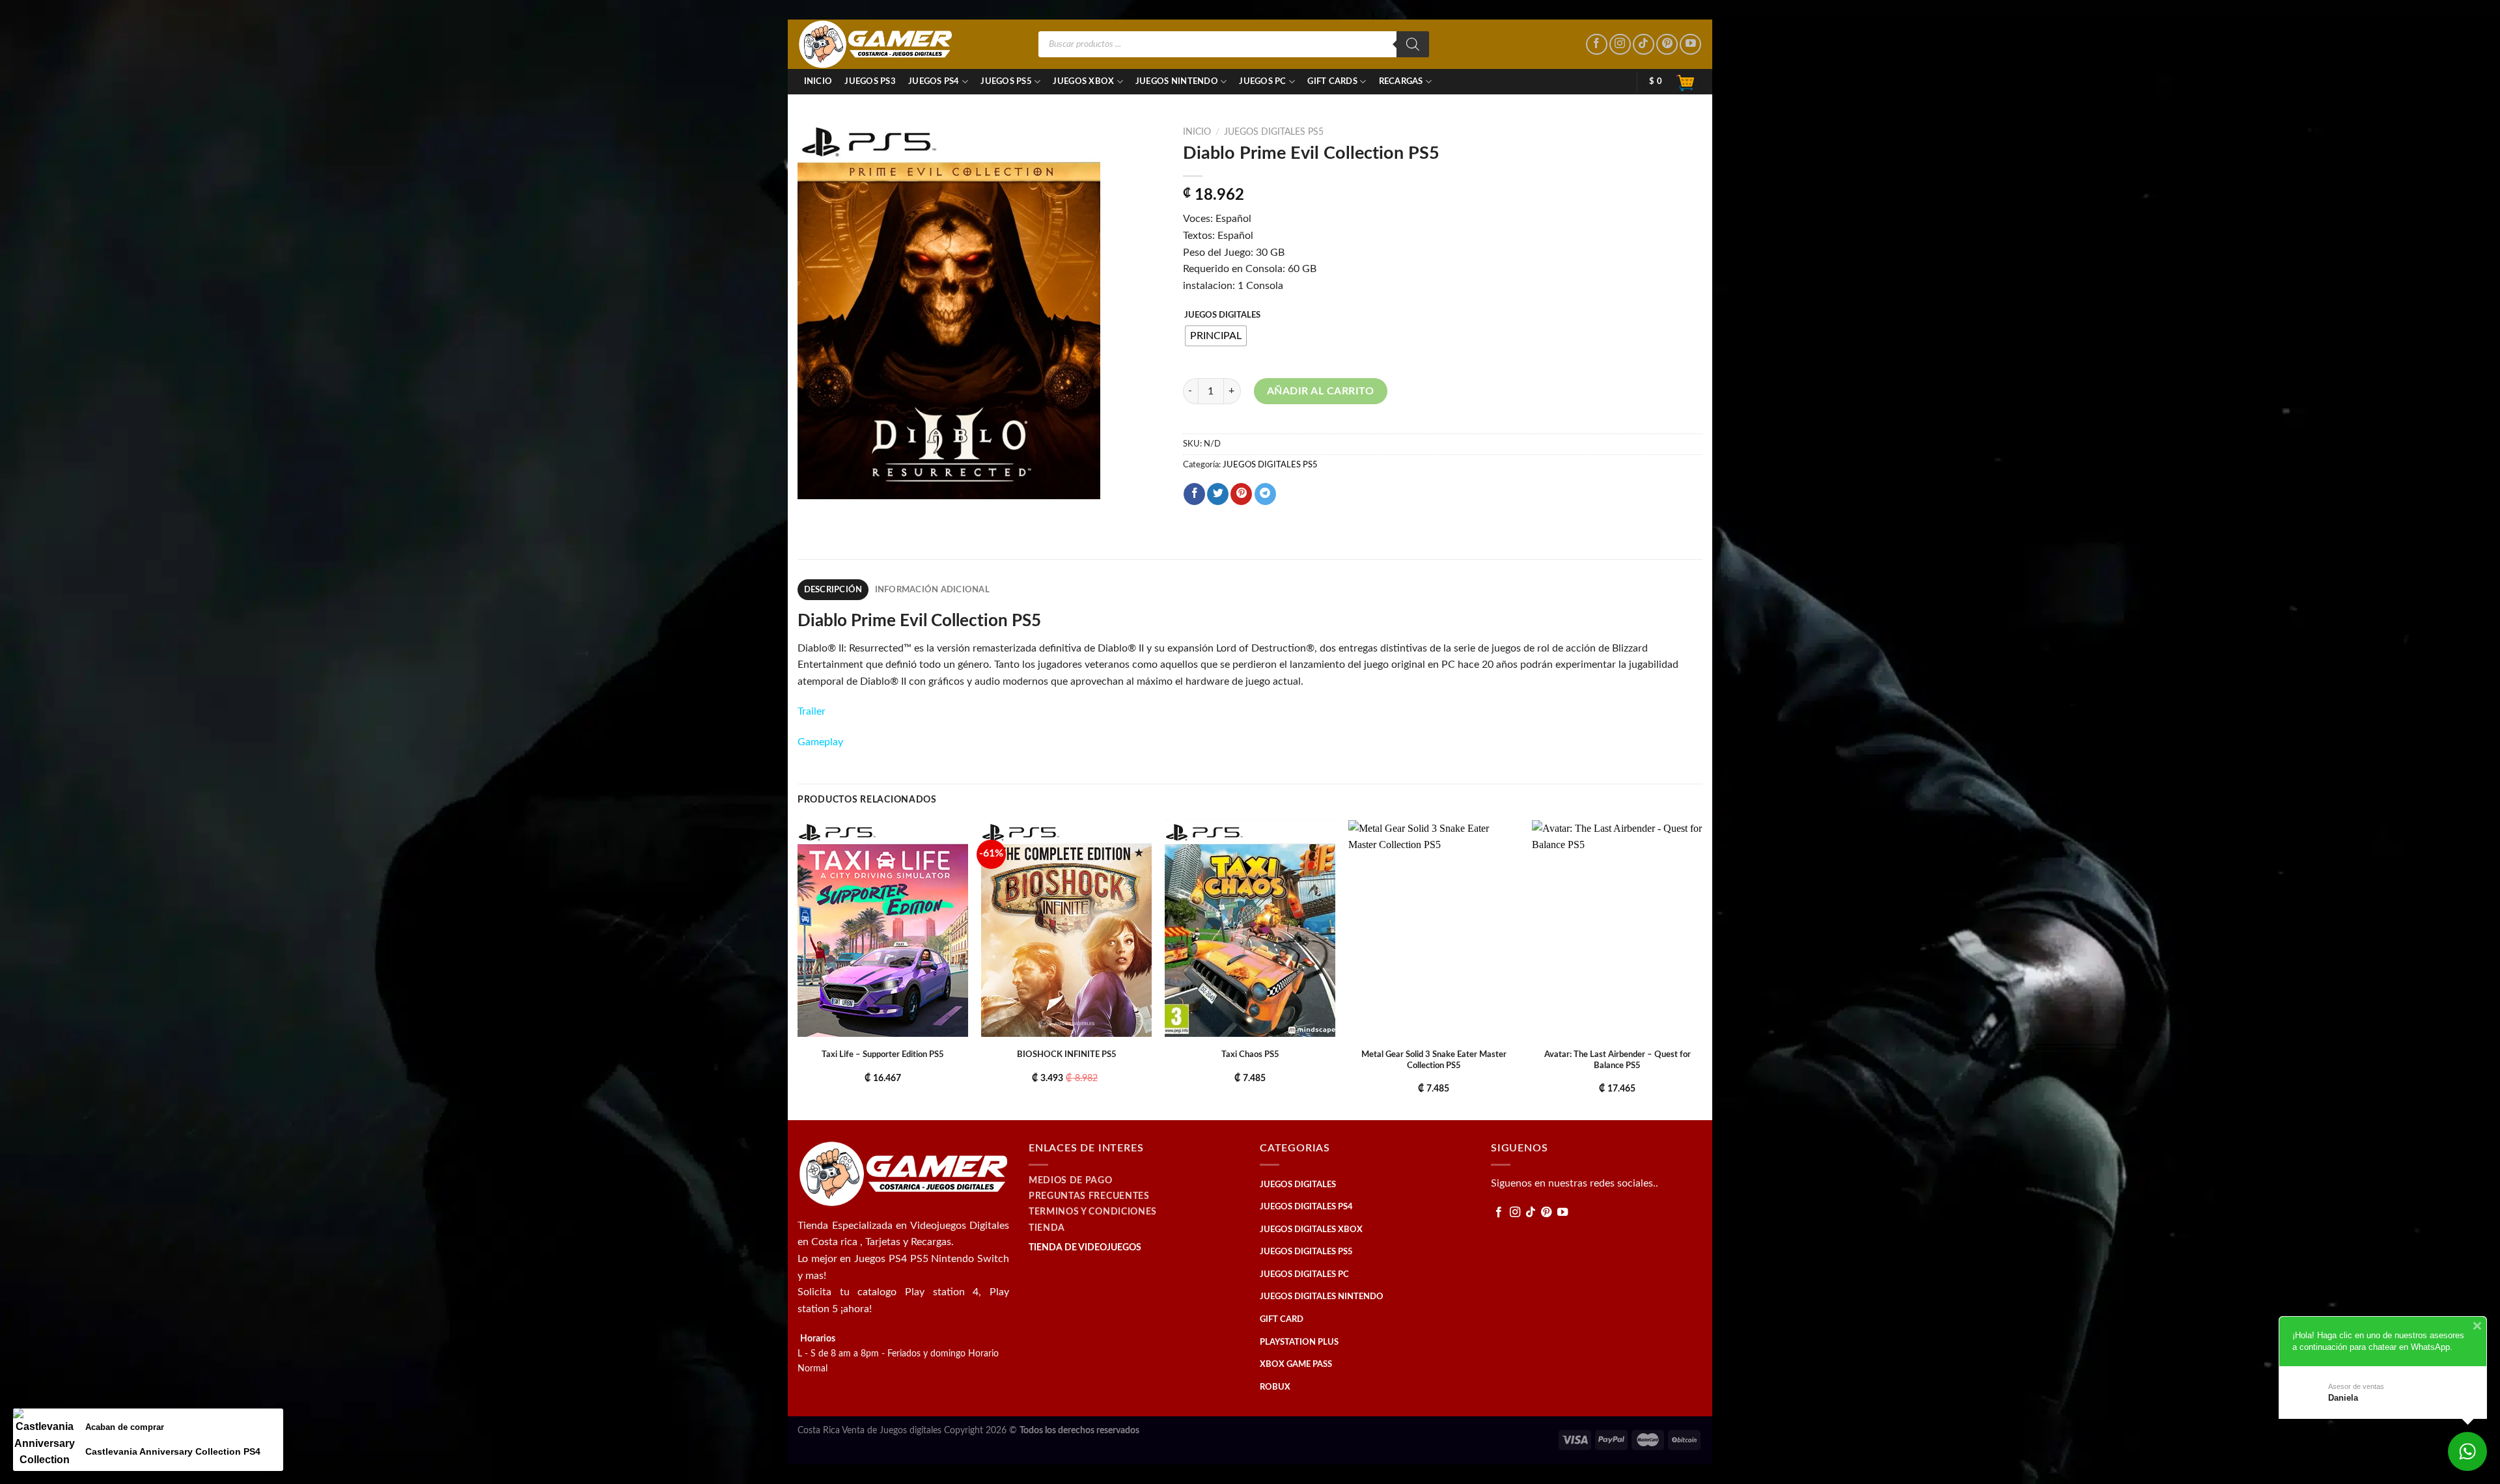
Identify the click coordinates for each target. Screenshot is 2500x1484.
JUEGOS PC (1262, 81)
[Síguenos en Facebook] (1597, 45)
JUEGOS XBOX (1083, 81)
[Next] (1702, 969)
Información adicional (932, 590)
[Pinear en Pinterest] (1241, 494)
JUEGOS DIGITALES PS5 (1274, 132)
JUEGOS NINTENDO (1177, 81)
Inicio (818, 81)
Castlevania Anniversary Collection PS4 (173, 1451)
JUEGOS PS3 (870, 81)
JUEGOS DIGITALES (1222, 315)
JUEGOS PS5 (1006, 81)
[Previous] (798, 969)
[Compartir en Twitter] (1218, 494)
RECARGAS (1401, 81)
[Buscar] (1413, 44)
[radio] (1216, 336)
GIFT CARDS (1332, 81)
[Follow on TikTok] (1644, 45)
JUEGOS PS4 (934, 81)
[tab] (833, 590)
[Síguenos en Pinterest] (1667, 45)
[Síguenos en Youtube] (1690, 45)
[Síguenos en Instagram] (1620, 45)
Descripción (833, 590)
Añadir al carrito (1321, 391)
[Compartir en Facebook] (1194, 494)
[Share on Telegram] (1265, 494)
